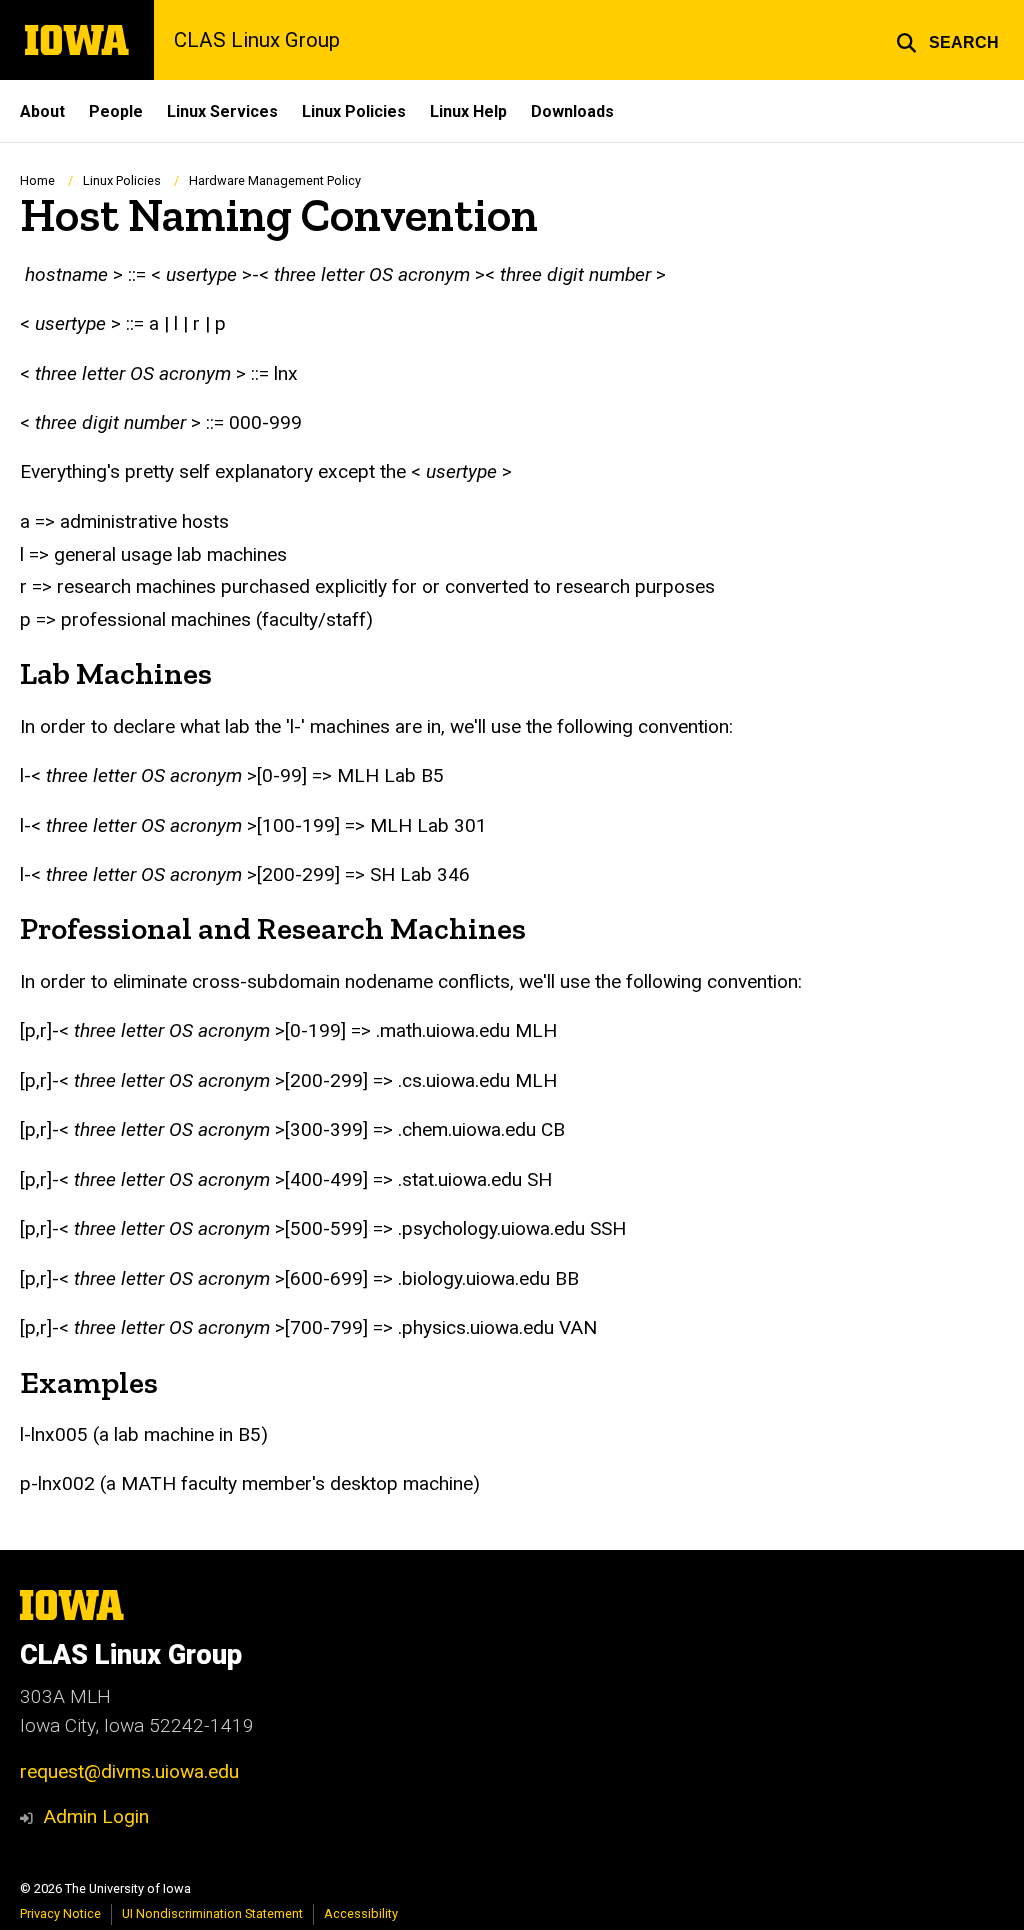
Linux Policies (354, 111)
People (116, 111)
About (42, 111)
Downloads (572, 111)
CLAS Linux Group (257, 40)
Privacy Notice (60, 1913)
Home (37, 180)
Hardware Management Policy (275, 180)
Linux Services (222, 111)
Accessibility (361, 1913)
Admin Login (96, 1816)
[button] (947, 40)
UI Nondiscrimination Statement (212, 1913)
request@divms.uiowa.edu (129, 1771)
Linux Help (468, 111)
